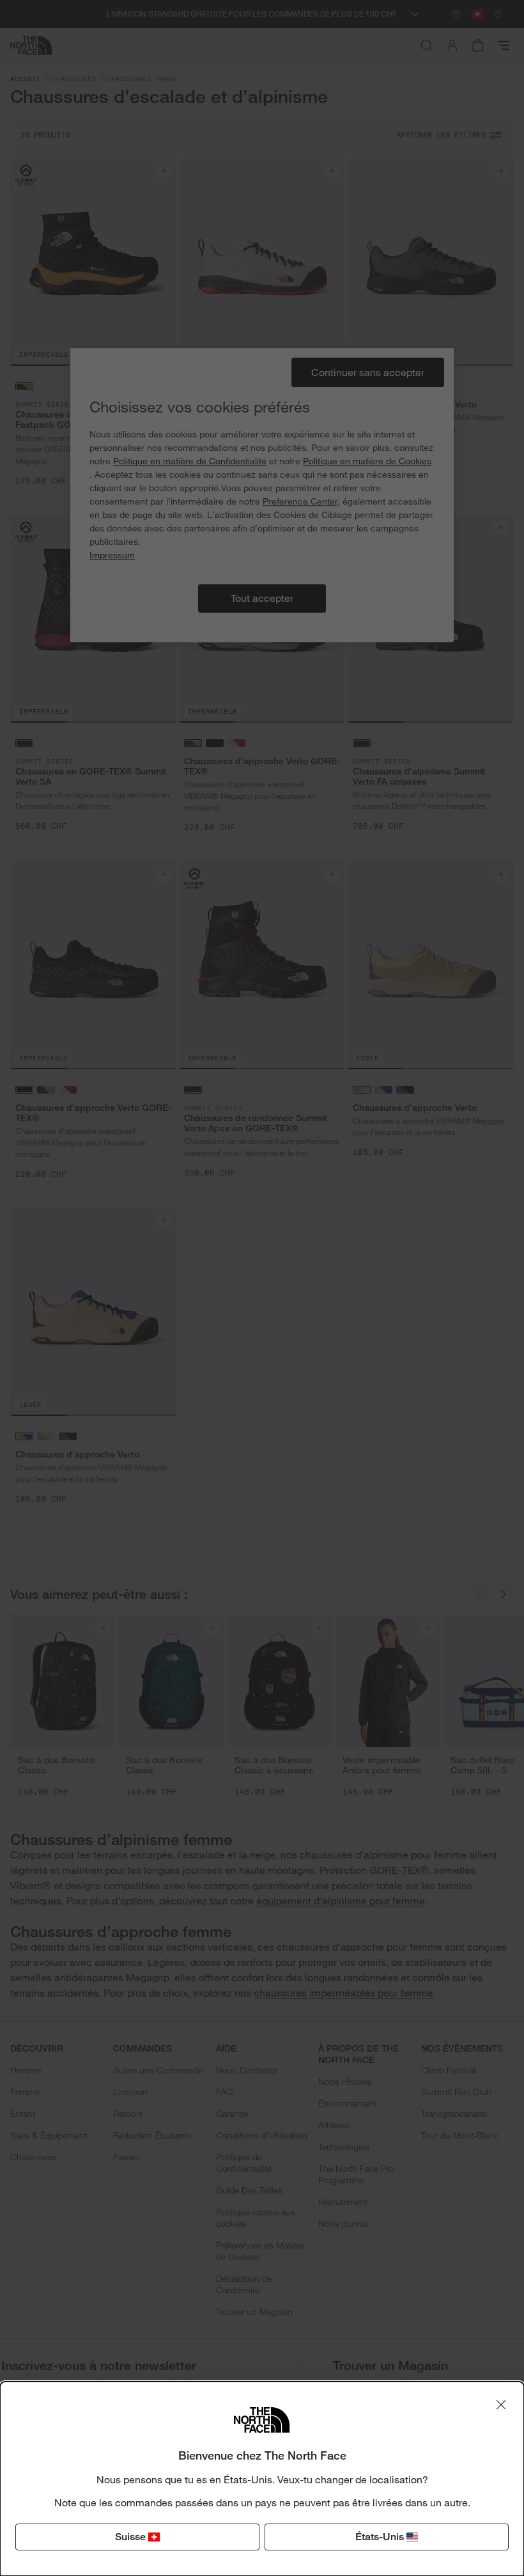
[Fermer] (501, 2405)
